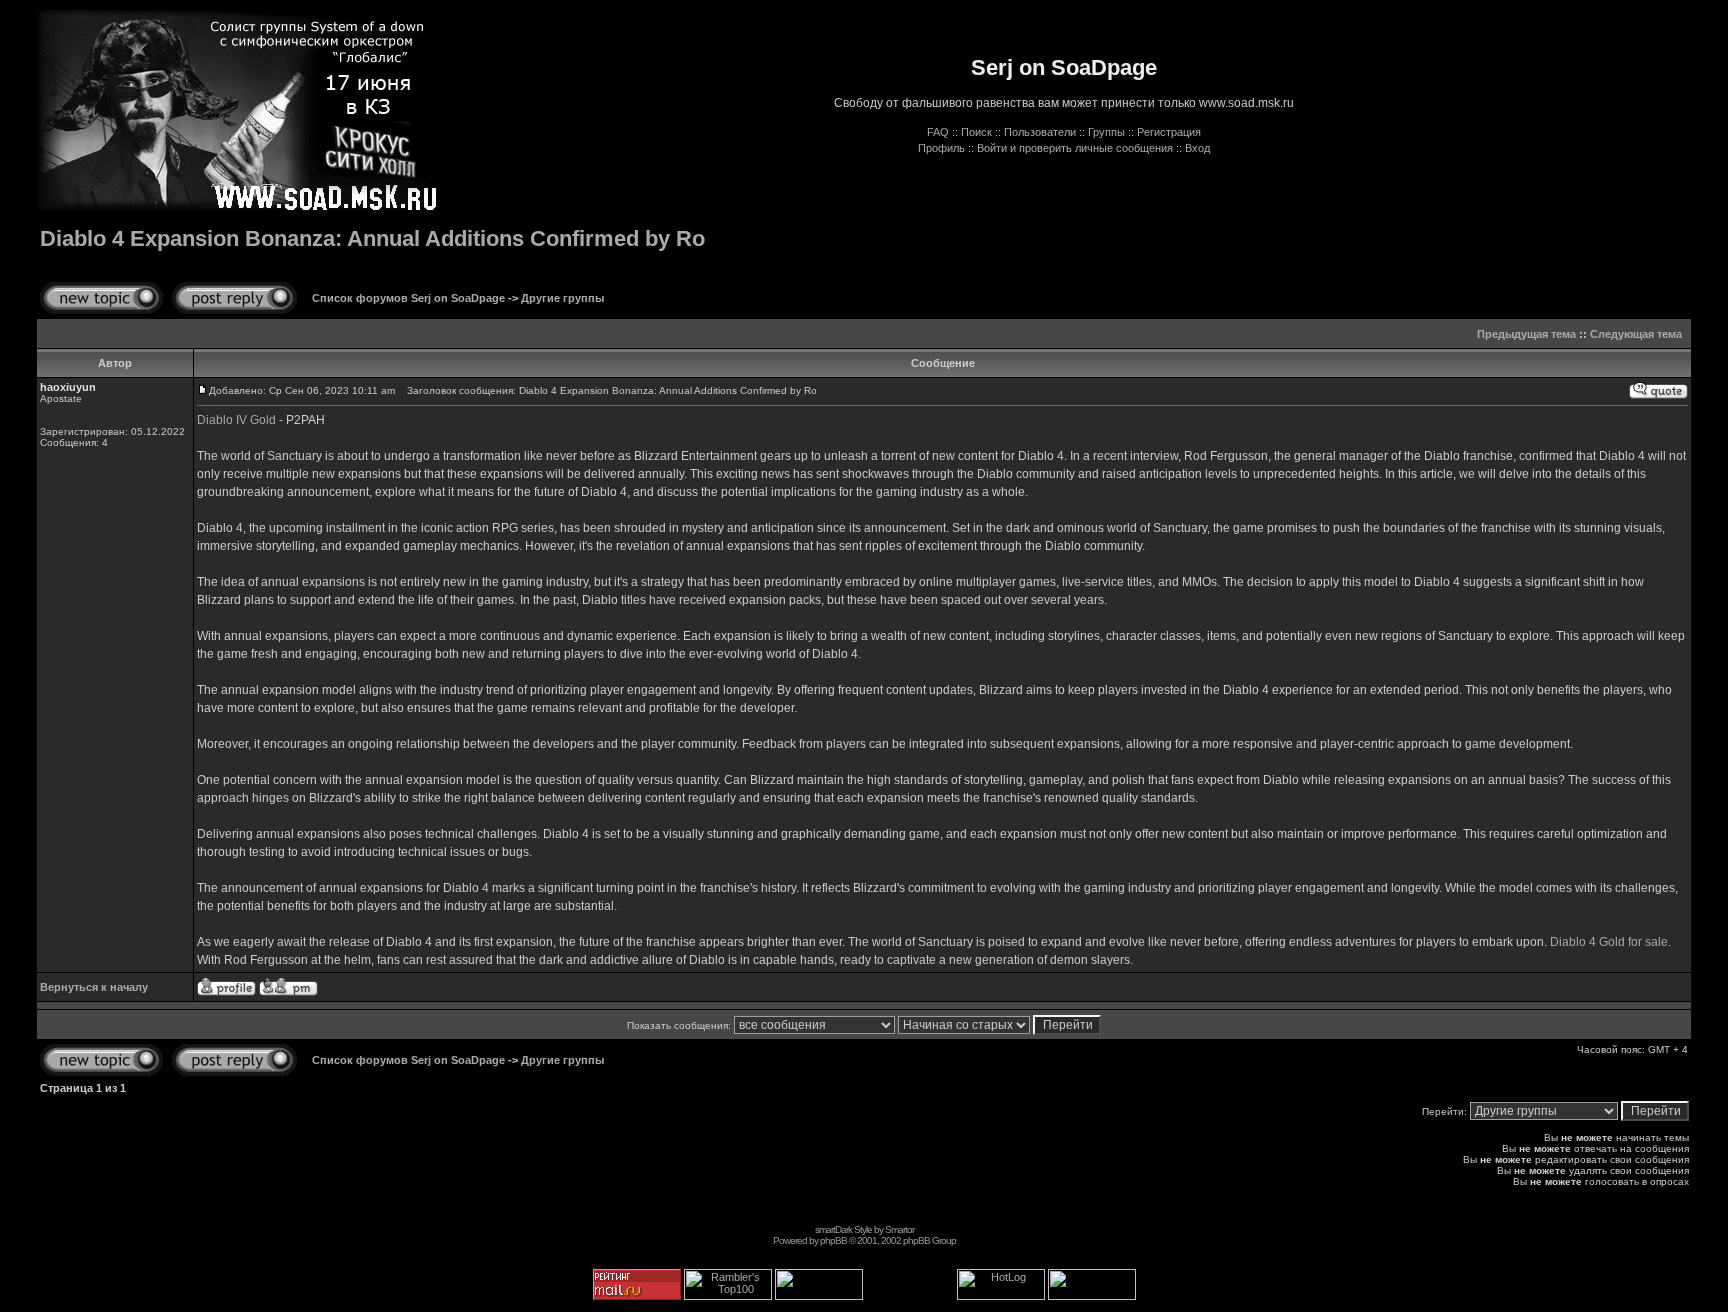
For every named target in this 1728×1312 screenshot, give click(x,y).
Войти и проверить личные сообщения (1075, 148)
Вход (1197, 148)
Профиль (941, 148)
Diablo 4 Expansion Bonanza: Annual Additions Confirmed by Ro (372, 238)
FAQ (938, 132)
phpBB (833, 1240)
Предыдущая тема (1526, 334)
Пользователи (1040, 132)
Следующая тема (1636, 334)
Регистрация (1169, 132)
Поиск (976, 132)
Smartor (899, 1229)
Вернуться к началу (94, 987)
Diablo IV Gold (236, 420)
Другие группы (562, 298)
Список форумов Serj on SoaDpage (408, 298)
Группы (1106, 132)
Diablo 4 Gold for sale (1609, 942)
